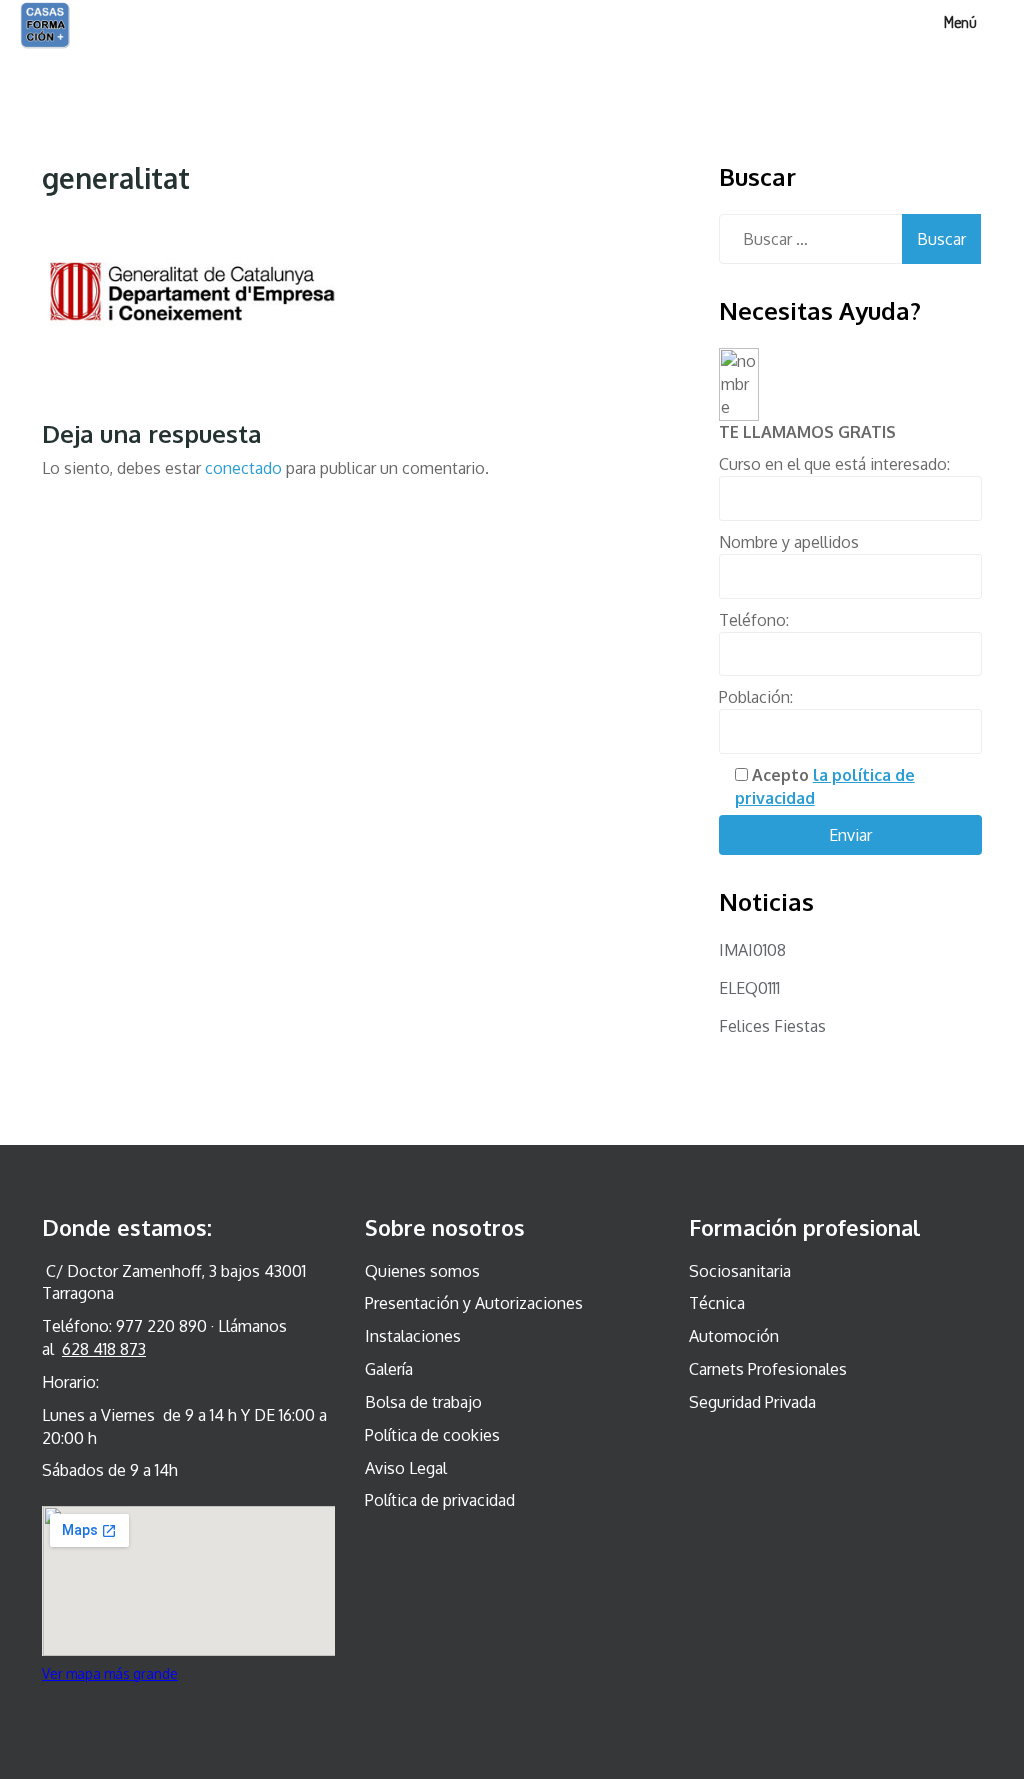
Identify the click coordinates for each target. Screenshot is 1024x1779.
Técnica (717, 1303)
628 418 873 (104, 1349)
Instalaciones (413, 1336)
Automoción (734, 1336)
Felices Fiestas (772, 1026)
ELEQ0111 (749, 988)
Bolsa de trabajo (423, 1402)
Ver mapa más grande (110, 1673)
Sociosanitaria (740, 1271)
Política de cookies (432, 1435)
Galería (389, 1369)
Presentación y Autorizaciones (474, 1303)
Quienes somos (422, 1271)
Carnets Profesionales (768, 1369)
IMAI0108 (752, 950)
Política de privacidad (440, 1500)
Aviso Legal (406, 1468)
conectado (243, 468)
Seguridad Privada (752, 1402)
